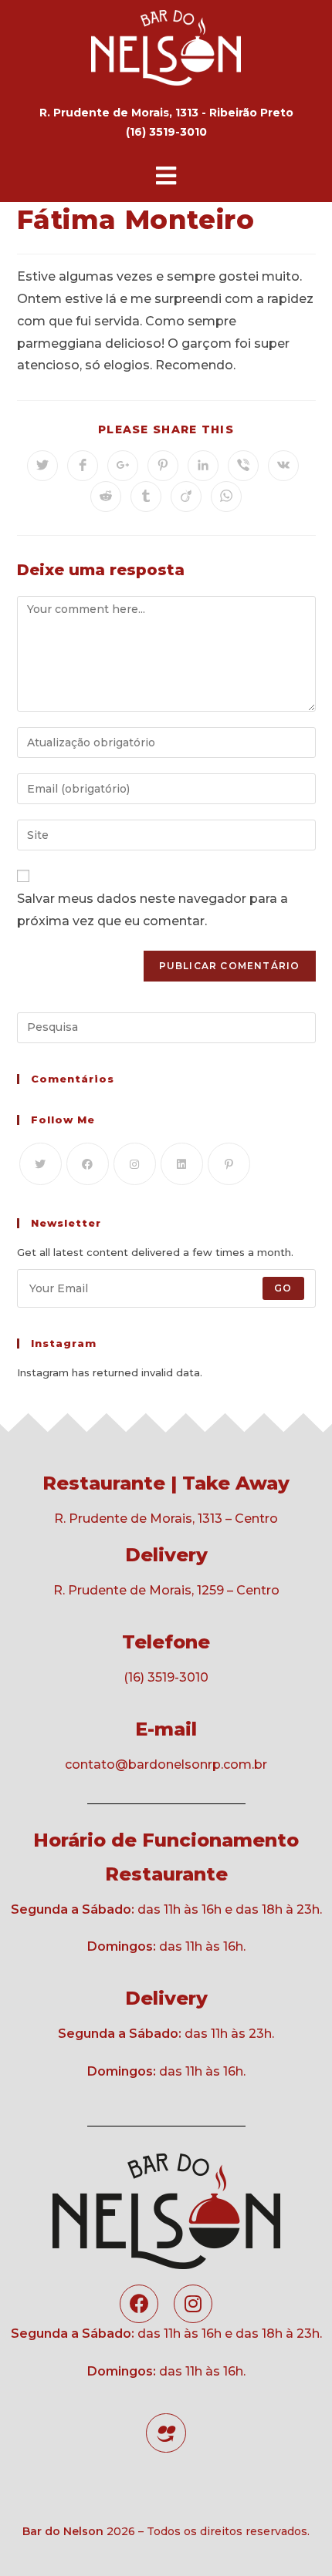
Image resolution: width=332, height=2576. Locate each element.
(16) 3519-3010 (166, 1677)
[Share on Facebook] (83, 466)
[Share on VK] (283, 466)
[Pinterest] (229, 1164)
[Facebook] (88, 1164)
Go (283, 1288)
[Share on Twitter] (42, 466)
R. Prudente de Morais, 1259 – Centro (166, 1590)
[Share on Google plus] (123, 466)
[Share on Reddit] (106, 497)
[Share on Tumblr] (146, 497)
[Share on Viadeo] (186, 497)
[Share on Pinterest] (163, 466)
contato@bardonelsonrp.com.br (166, 1764)
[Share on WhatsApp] (226, 497)
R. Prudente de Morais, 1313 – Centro (166, 1519)
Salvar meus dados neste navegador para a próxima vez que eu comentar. (152, 910)
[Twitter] (41, 1164)
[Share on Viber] (243, 466)
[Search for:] (166, 1026)
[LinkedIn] (182, 1164)
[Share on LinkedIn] (203, 466)
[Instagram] (135, 1164)
